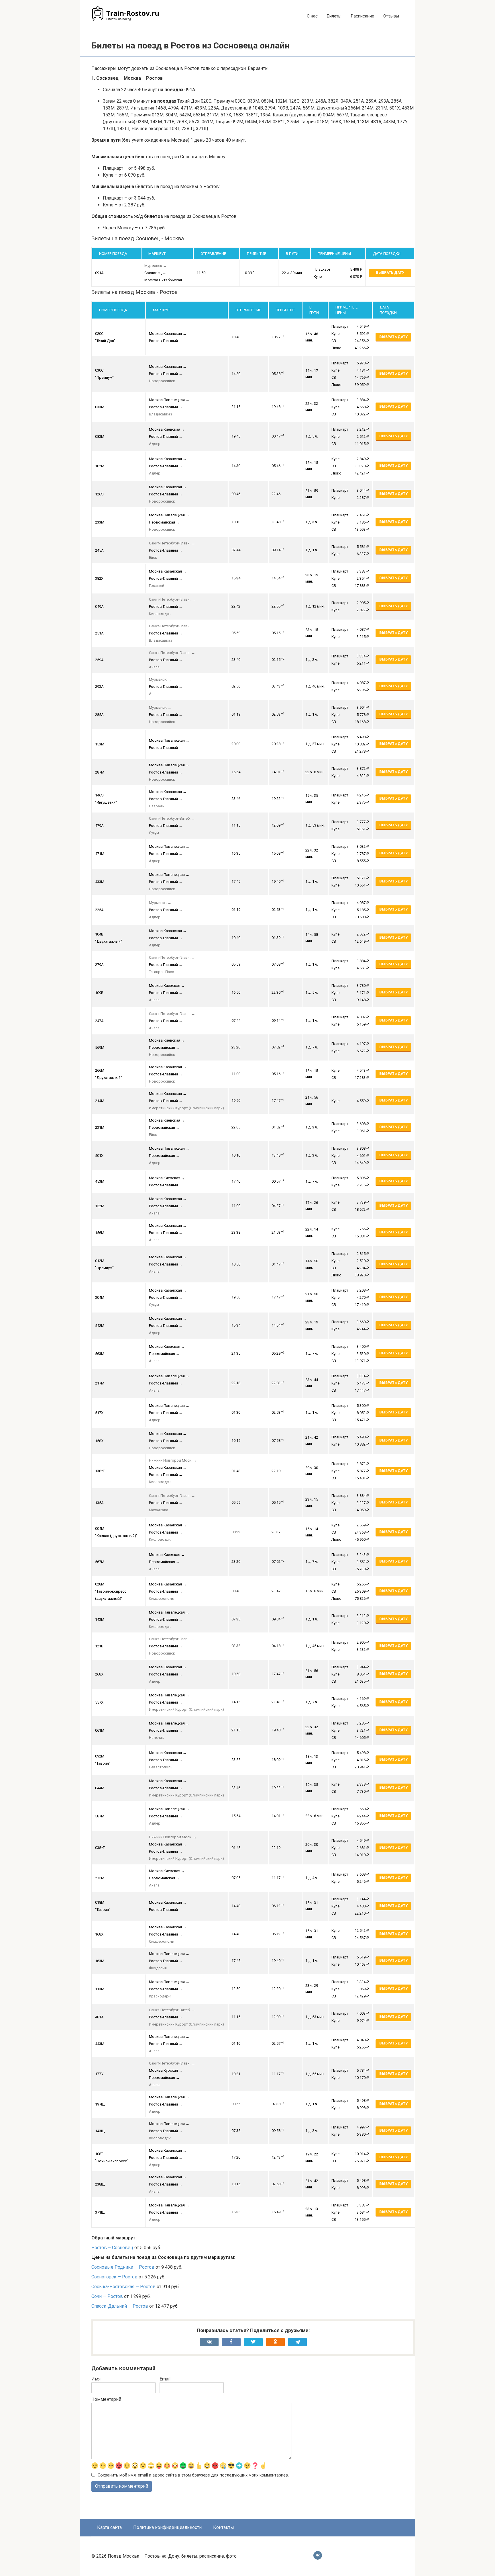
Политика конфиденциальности (167, 2527)
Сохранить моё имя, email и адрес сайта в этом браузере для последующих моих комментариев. (193, 2475)
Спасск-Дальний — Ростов (120, 2306)
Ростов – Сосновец (112, 2248)
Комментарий (106, 2399)
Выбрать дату (390, 273)
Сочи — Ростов (107, 2296)
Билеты (334, 16)
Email (165, 2379)
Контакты (224, 2527)
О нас (312, 16)
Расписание (362, 16)
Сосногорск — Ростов (114, 2277)
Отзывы (391, 16)
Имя (96, 2379)
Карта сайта (109, 2527)
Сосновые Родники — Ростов (123, 2267)
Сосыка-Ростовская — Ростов (123, 2287)
